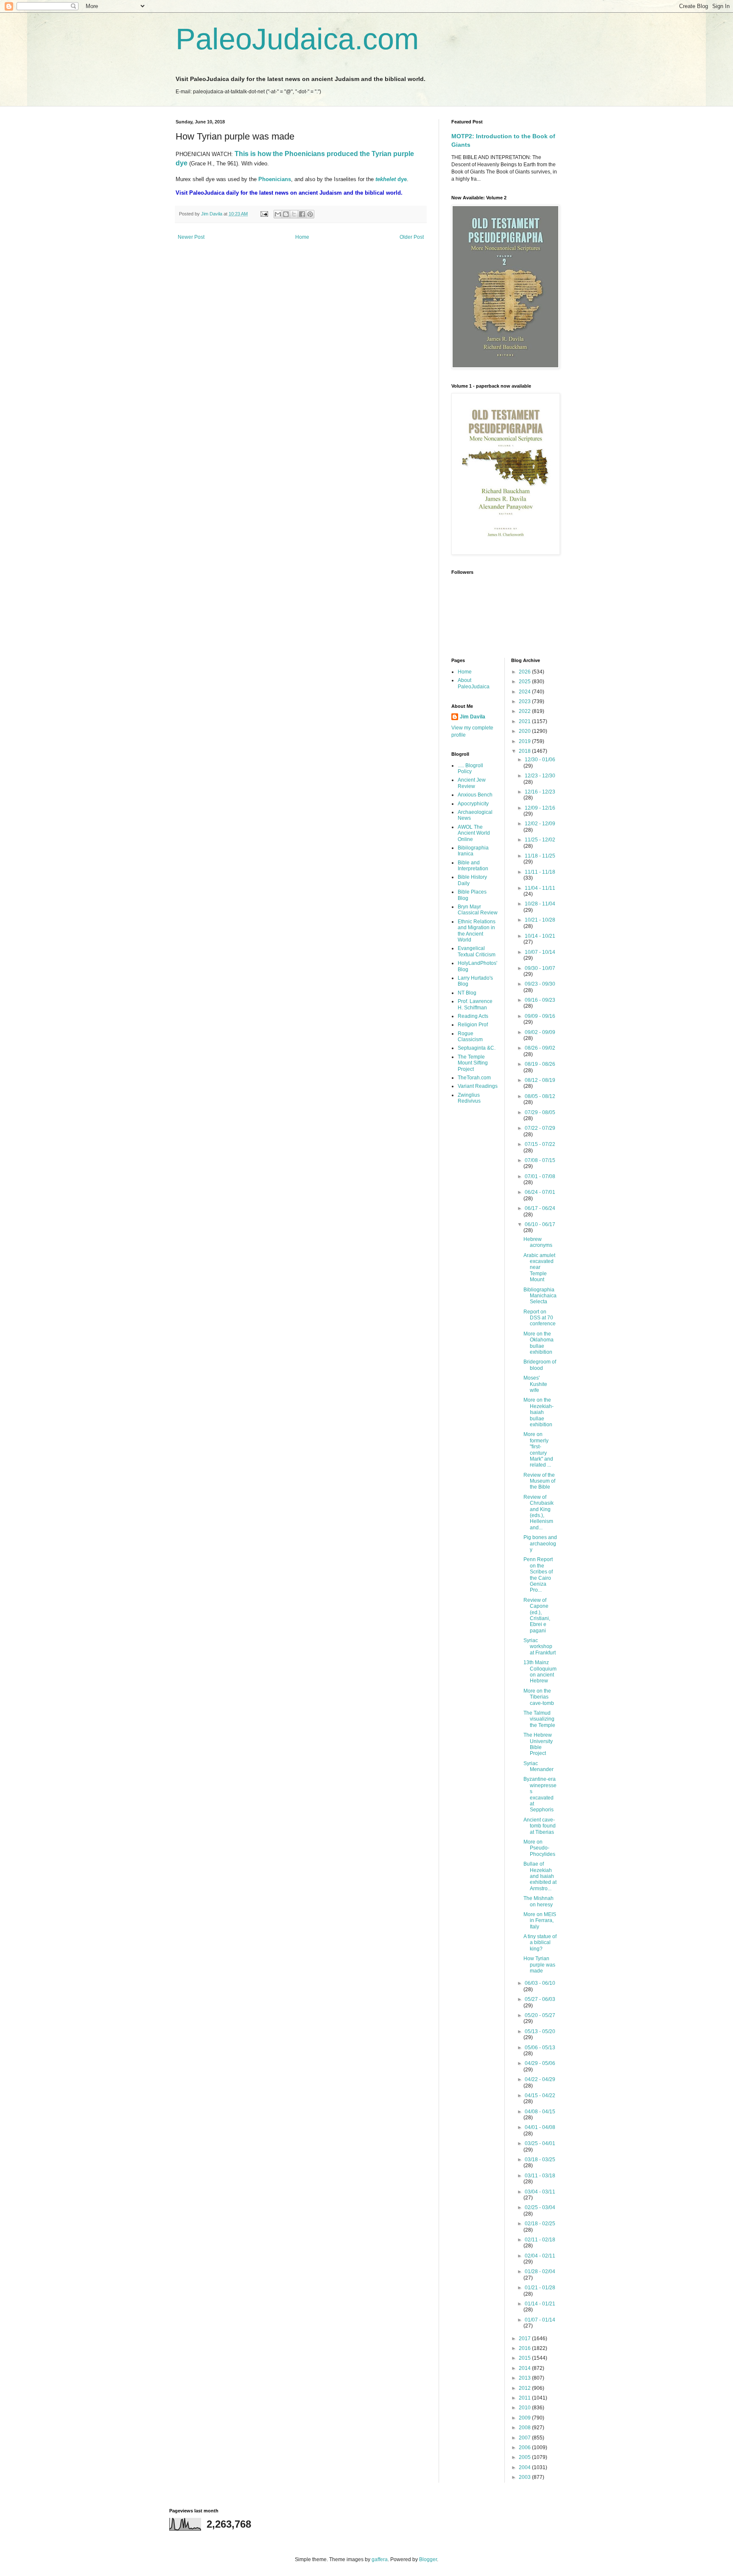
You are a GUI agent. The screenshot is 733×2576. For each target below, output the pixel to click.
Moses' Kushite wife (535, 1384)
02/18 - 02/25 (540, 2224)
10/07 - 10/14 (540, 952)
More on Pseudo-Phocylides (539, 1848)
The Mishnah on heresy (539, 1901)
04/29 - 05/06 (540, 2063)
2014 (525, 2368)
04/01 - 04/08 (540, 2127)
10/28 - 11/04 (540, 904)
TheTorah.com (474, 1078)
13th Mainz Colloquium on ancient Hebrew (540, 1672)
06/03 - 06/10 (540, 1983)
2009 (525, 2418)
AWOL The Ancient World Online (474, 833)
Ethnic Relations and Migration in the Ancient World (477, 931)
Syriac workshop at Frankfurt (540, 1647)
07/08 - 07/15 (540, 1160)
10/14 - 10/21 (540, 936)
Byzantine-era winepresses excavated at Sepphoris (540, 1794)
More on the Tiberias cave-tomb (539, 1697)
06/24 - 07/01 (540, 1192)
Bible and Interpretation (473, 866)
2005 (525, 2457)
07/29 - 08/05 (540, 1112)
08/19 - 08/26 (540, 1064)
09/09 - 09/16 (540, 1016)
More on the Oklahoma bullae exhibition (539, 1343)
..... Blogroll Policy (470, 768)
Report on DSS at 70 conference (540, 1318)
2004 (525, 2467)
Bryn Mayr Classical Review (478, 910)
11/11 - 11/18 (540, 872)
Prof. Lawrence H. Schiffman (475, 1004)
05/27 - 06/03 (540, 1999)
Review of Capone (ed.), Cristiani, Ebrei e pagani (537, 1615)
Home (302, 237)
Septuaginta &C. (477, 1048)
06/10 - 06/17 (540, 1224)
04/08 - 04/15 (540, 2112)
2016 (525, 2348)
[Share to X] (294, 214)
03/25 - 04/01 (540, 2143)
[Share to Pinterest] (310, 214)
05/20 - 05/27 (540, 2015)
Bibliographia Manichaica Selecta (540, 1296)
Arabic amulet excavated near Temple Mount (539, 1268)
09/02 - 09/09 (540, 1032)
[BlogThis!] (286, 214)
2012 (525, 2388)
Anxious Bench (475, 795)
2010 (525, 2408)
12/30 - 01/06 (540, 760)
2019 (525, 741)
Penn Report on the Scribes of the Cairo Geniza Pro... (538, 1575)
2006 (525, 2447)
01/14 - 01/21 (540, 2304)
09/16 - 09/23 (540, 1000)
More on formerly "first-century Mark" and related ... (538, 1450)
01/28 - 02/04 (540, 2271)
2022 (525, 711)
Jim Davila (473, 717)
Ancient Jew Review (472, 783)
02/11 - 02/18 (540, 2240)
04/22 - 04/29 (540, 2079)
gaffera (380, 2559)
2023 (525, 701)
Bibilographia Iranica (473, 851)
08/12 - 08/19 (540, 1080)
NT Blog (467, 993)
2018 (525, 751)
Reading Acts (473, 1016)
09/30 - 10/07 (540, 968)
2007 (525, 2438)
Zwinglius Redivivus (469, 1098)
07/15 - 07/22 (540, 1144)
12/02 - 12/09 (540, 824)
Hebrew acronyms (538, 1242)
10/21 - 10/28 (540, 920)
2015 (525, 2358)
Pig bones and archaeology (540, 1544)
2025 (525, 682)
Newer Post (191, 237)
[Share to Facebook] (302, 214)
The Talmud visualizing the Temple (539, 1719)
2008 (525, 2428)
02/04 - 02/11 (540, 2256)
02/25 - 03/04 (540, 2207)
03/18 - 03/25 (540, 2160)
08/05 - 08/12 (540, 1096)
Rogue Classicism (470, 1037)
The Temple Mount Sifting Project (473, 1063)
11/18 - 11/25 (540, 856)
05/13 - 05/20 (540, 2031)
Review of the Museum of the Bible (539, 1481)
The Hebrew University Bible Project (538, 1744)
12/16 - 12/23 (540, 792)
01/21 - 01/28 (540, 2288)
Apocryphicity (473, 804)
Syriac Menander (539, 1766)
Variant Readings (478, 1086)
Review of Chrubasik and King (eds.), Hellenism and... (539, 1512)
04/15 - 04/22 (540, 2095)
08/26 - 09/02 (540, 1048)
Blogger (428, 2559)
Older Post (412, 237)
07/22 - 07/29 (540, 1128)
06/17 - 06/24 (540, 1208)
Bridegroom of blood (540, 1365)
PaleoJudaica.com (297, 39)
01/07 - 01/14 (540, 2320)
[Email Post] (264, 214)
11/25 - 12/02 (540, 840)
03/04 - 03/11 (540, 2192)
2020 (525, 731)
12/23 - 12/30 (540, 776)
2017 (525, 2339)
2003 (525, 2477)
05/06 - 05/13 (540, 2048)
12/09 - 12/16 (540, 808)
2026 (525, 672)
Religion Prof (473, 1025)
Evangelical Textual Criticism (477, 951)
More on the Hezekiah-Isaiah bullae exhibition (539, 1412)
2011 (525, 2398)
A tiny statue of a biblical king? (540, 1943)
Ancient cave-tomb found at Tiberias (540, 1826)
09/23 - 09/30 (540, 984)
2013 (525, 2378)
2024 (525, 692)
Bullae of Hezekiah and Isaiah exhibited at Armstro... (540, 1876)
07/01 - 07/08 (540, 1176)
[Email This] (278, 214)
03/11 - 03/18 (540, 2176)
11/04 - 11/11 (540, 888)
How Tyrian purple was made (539, 1965)
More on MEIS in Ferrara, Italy (540, 1921)
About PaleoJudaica (474, 683)
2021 (525, 721)
